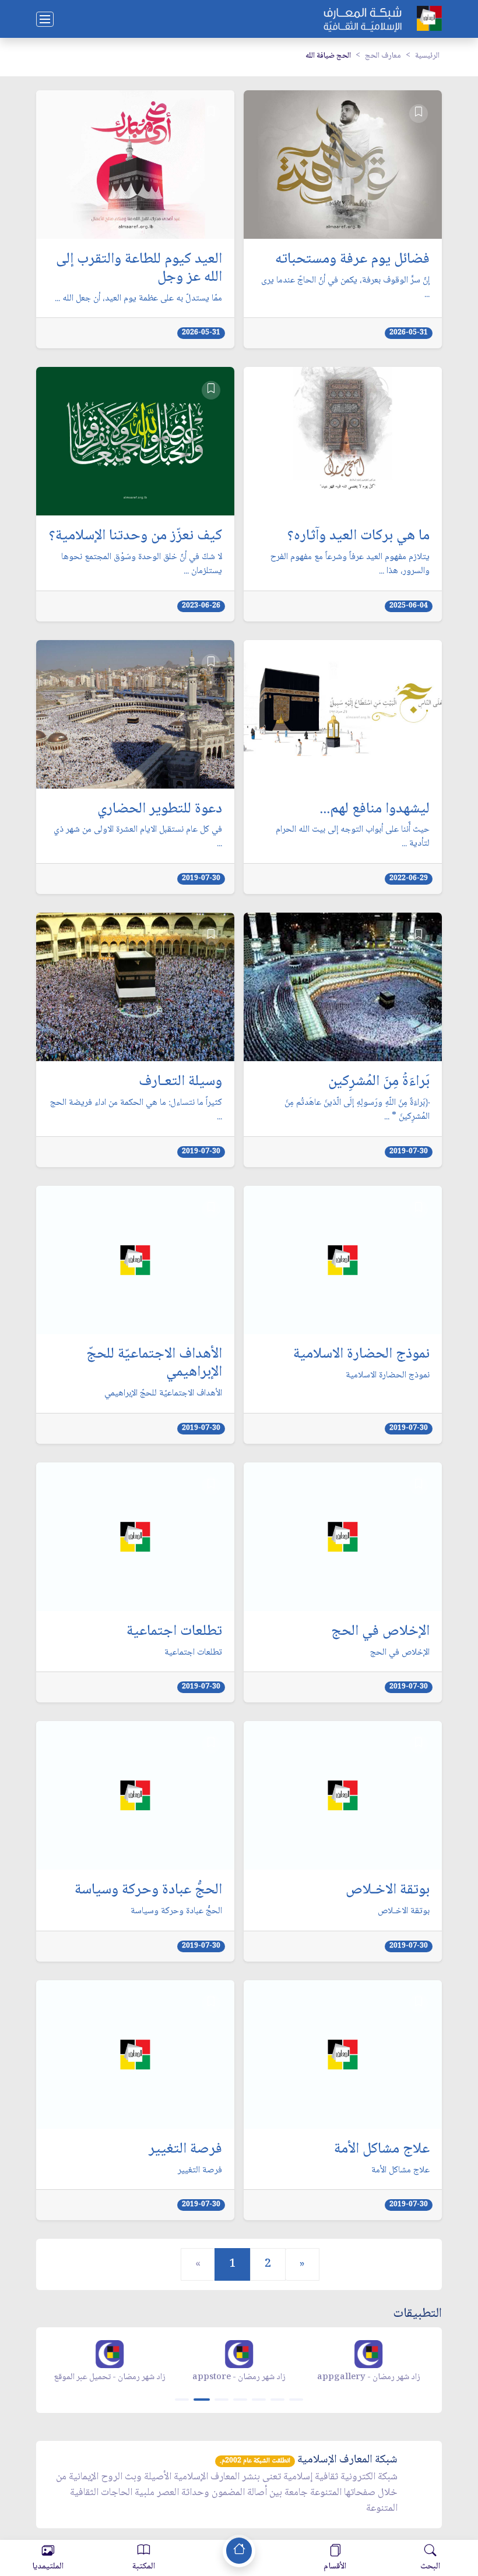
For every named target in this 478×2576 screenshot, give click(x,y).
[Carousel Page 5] (259, 2400)
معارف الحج (383, 56)
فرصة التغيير (185, 2150)
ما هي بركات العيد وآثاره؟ (358, 537)
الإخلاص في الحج (380, 1632)
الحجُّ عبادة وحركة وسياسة (148, 1891)
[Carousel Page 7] (296, 2400)
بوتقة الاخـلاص (388, 1891)
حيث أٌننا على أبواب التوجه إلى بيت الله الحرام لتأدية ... (353, 837)
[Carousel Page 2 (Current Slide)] (202, 2400)
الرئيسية (427, 56)
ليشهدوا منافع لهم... (375, 810)
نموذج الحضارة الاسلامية (361, 1355)
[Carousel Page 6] (277, 2400)
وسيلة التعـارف (180, 1082)
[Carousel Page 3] (222, 2400)
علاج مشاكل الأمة (382, 2150)
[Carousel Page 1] (182, 2400)
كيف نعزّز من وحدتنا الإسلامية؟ (136, 537)
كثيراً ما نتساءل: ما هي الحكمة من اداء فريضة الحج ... (136, 1110)
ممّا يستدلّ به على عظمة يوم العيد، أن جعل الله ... (138, 299)
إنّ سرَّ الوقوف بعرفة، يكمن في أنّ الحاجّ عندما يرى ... (345, 288)
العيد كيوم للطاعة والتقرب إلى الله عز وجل (139, 269)
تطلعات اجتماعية (174, 1632)
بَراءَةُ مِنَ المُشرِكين (379, 1082)
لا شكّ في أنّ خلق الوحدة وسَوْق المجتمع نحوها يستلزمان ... (142, 564)
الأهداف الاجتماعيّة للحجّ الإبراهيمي (154, 1364)
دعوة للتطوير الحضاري (160, 810)
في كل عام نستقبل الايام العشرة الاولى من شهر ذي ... (138, 837)
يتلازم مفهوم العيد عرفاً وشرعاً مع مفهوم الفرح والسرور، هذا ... (350, 564)
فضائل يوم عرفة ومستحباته (352, 260)
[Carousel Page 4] (240, 2400)
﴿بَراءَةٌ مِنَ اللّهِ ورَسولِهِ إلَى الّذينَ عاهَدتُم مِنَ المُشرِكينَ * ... (357, 1110)
